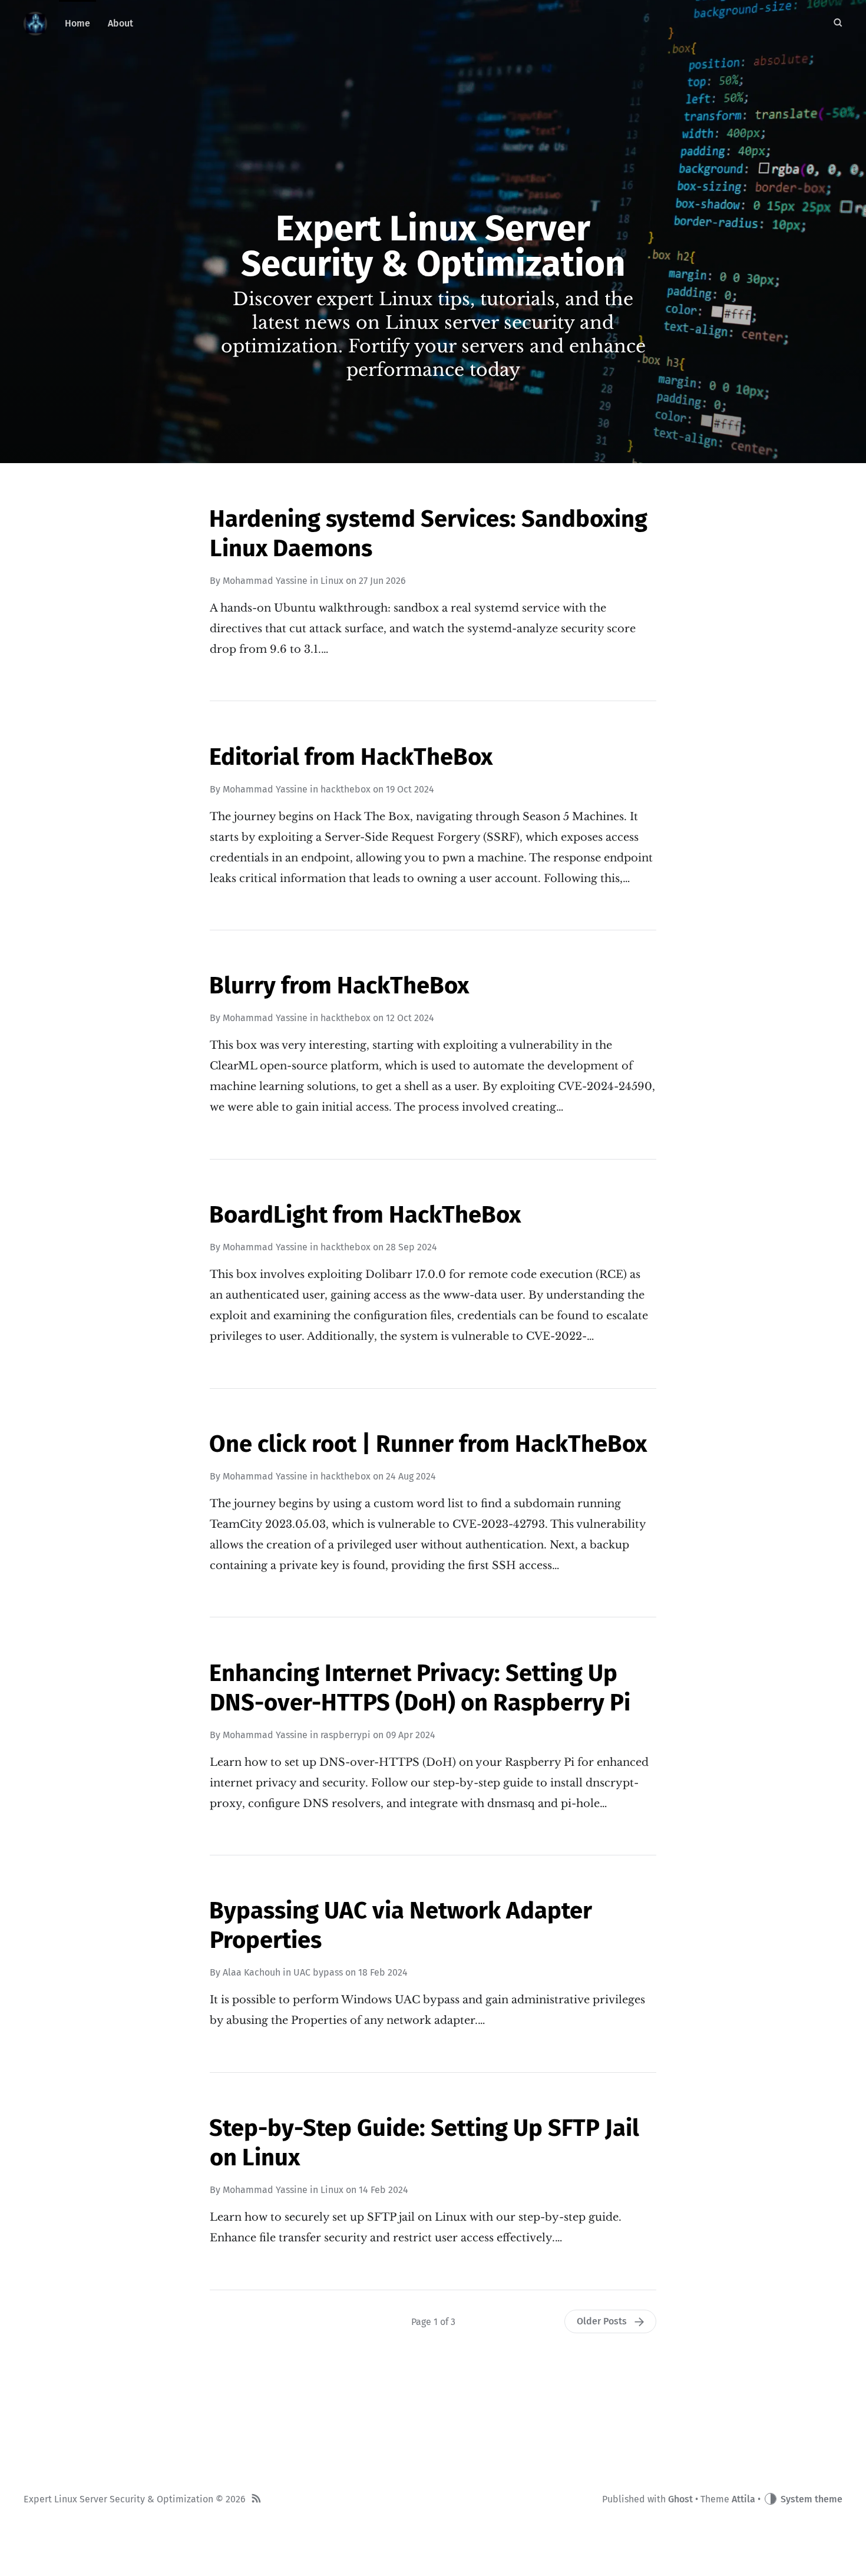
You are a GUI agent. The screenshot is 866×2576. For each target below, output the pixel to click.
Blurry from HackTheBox (339, 986)
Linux (332, 581)
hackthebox (346, 789)
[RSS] (256, 2500)
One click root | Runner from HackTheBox (428, 1444)
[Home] (35, 24)
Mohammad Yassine (265, 581)
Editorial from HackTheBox (351, 757)
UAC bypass (318, 1972)
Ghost (680, 2499)
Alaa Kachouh (252, 1972)
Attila (743, 2499)
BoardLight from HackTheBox (365, 1215)
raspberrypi (346, 1735)
